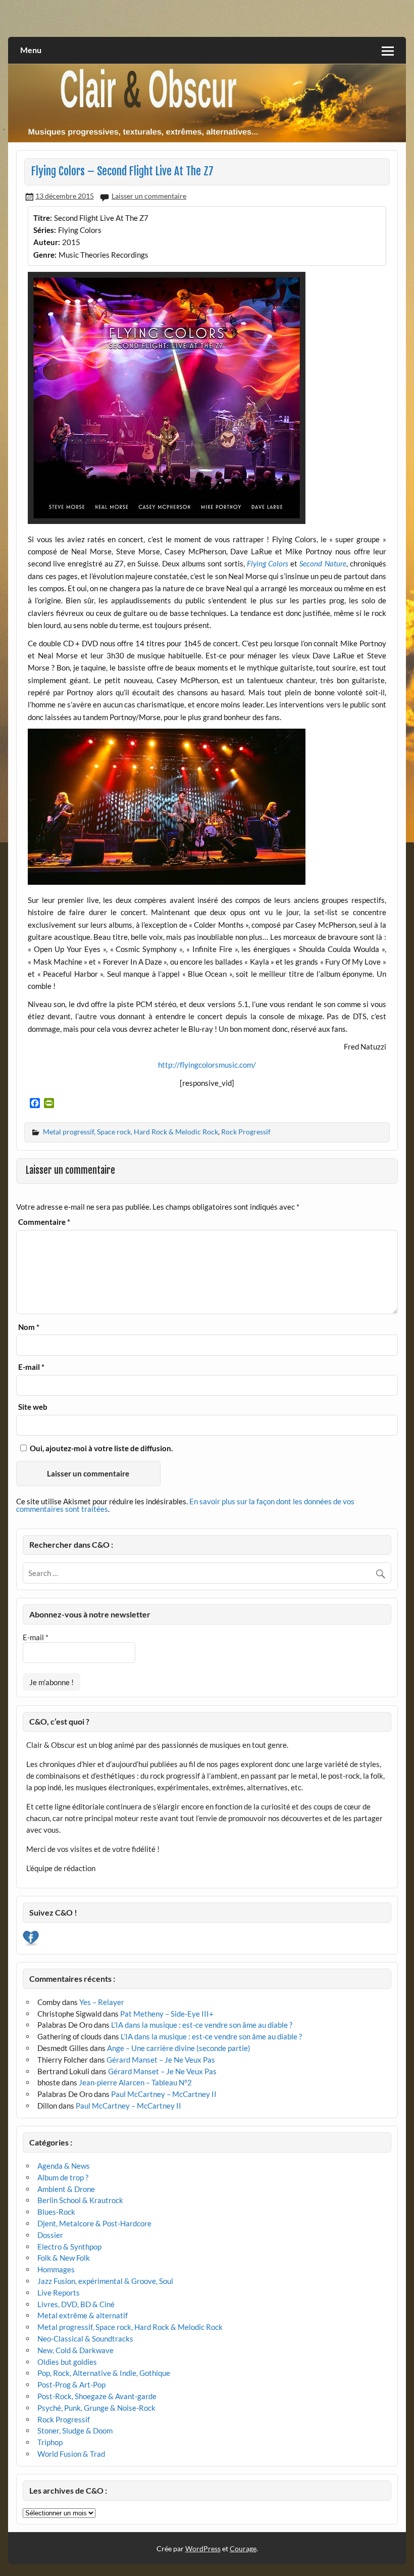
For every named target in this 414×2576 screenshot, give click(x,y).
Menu (31, 50)
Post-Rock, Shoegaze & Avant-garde (97, 2396)
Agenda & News (64, 2166)
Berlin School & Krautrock (80, 2200)
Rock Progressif (246, 1132)
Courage (243, 2548)
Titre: (43, 218)
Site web (33, 1407)
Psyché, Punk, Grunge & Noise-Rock (96, 2408)
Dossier (50, 2235)
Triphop (50, 2442)
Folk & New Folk (64, 2258)
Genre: (45, 255)
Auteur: (47, 242)
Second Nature (323, 563)
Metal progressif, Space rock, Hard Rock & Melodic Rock (131, 1132)
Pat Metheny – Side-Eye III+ (167, 2014)
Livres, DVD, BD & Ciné (76, 2304)
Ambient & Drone (66, 2189)
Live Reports (59, 2293)
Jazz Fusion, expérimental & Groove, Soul (105, 2281)
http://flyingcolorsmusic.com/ (207, 1065)
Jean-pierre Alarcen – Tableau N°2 (135, 2082)
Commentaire (44, 1222)
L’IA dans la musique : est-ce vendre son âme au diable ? (202, 2025)
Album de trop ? (63, 2177)
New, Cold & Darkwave (75, 2350)
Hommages (56, 2269)
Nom (29, 1327)
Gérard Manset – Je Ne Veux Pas (161, 2060)
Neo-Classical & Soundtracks (85, 2339)
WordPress (203, 2548)
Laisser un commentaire (149, 196)
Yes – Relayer (102, 2002)
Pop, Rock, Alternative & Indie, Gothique (104, 2373)
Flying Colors (268, 563)
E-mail (31, 1367)
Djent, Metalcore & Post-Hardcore (94, 2223)
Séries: (45, 230)
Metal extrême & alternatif (83, 2315)
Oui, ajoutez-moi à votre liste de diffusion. (100, 1448)
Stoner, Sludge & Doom (75, 2430)
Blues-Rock (56, 2212)
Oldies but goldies (67, 2362)
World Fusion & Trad (71, 2454)
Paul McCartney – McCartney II (164, 2094)
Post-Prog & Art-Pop (71, 2384)
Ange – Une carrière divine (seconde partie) (179, 2048)
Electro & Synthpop (69, 2247)
